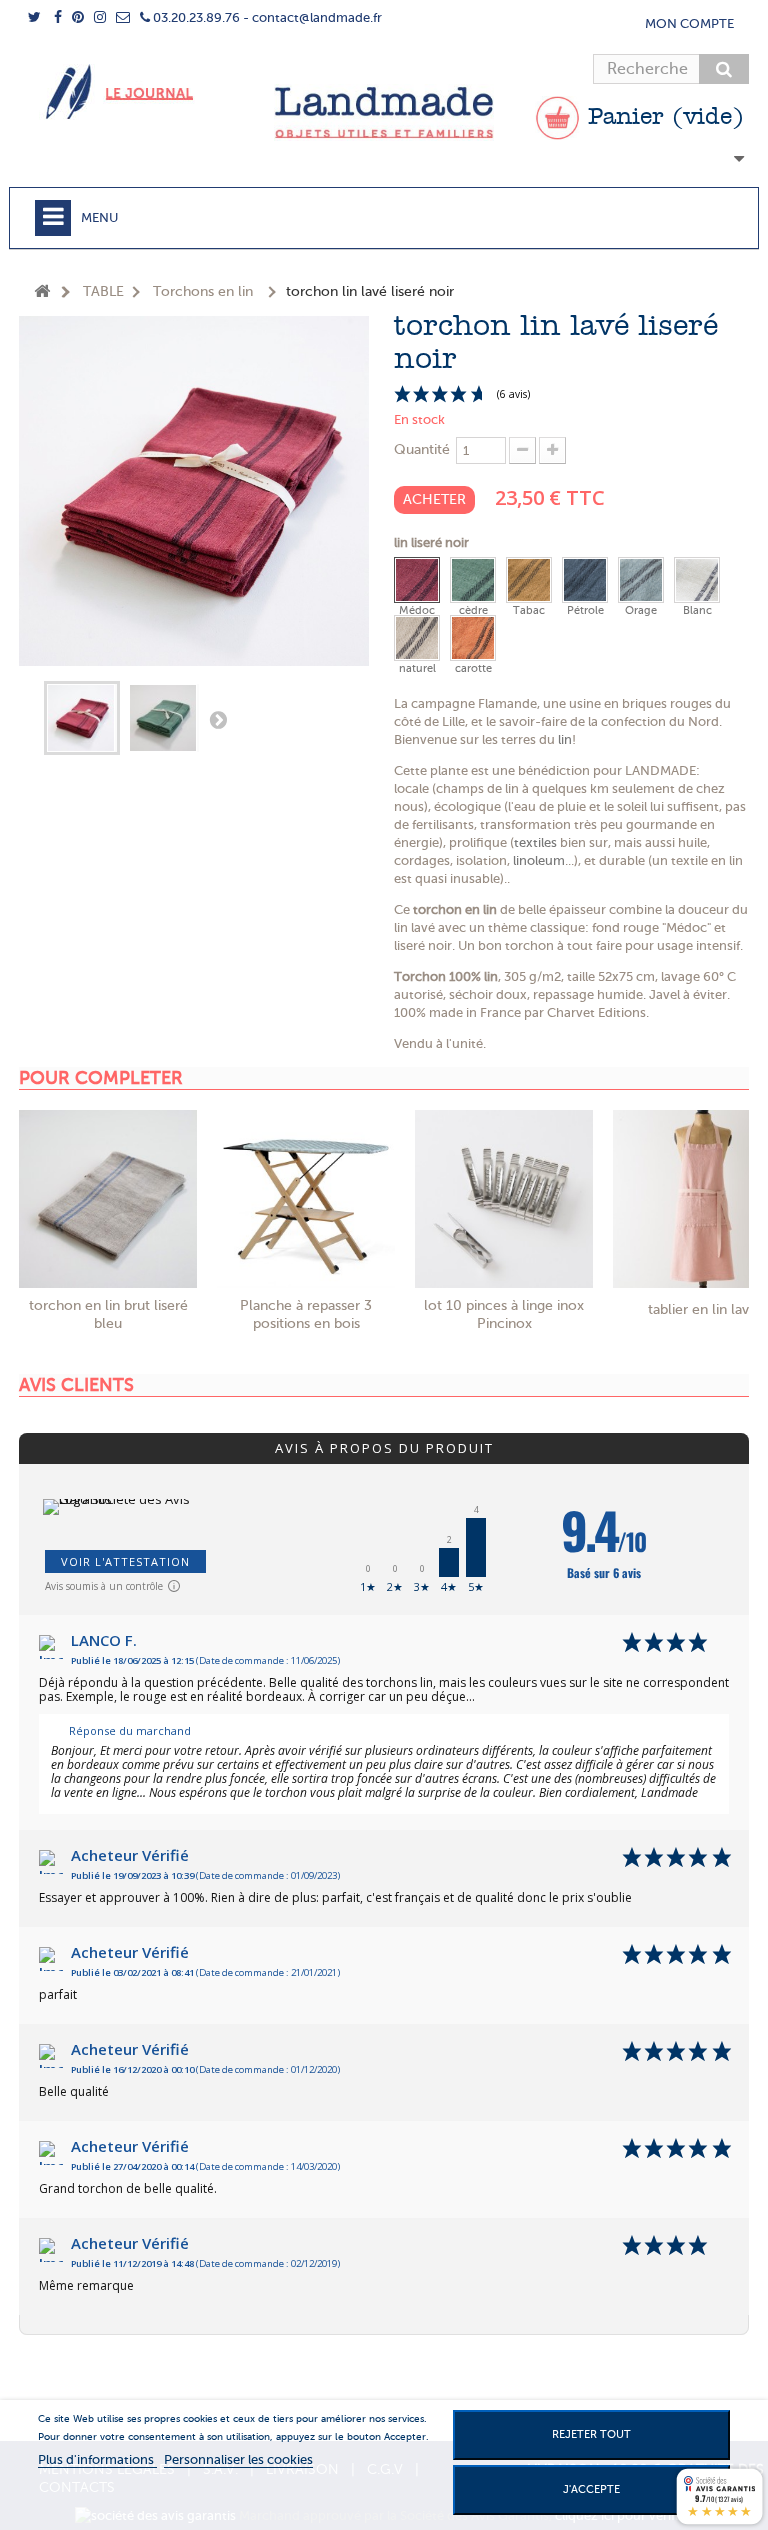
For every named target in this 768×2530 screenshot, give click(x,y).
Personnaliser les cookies (238, 2459)
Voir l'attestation (125, 1561)
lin (565, 739)
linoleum (539, 860)
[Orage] (641, 580)
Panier (662, 118)
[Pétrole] (585, 580)
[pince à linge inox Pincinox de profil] (504, 1199)
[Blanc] (697, 580)
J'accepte (591, 2489)
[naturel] (417, 638)
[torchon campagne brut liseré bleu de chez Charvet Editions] (108, 1199)
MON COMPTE (689, 23)
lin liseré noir (433, 542)
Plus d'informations (97, 2459)
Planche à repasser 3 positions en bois (306, 1314)
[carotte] (473, 638)
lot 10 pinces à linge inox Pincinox (504, 1314)
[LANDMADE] (384, 112)
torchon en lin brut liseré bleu (108, 1314)
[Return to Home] (42, 292)
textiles (535, 842)
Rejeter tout (591, 2434)
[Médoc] (417, 580)
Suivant (218, 719)
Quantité (422, 449)
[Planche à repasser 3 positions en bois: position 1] (306, 1199)
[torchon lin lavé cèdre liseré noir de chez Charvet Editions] (164, 718)
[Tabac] (529, 580)
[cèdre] (473, 580)
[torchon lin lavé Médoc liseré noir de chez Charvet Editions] (82, 718)
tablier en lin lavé (702, 1309)
